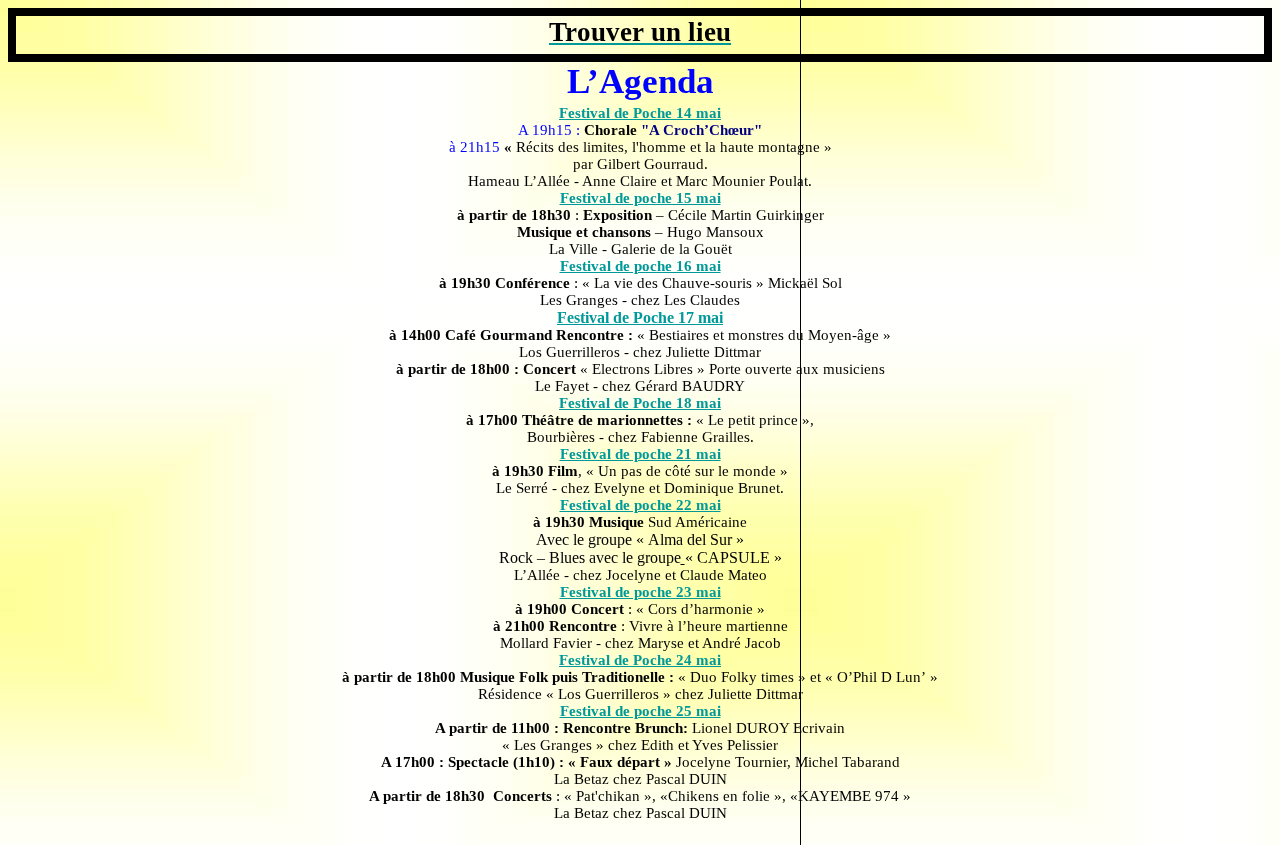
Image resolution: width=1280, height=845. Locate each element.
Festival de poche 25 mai (640, 711)
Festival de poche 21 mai (640, 454)
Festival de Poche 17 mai (640, 317)
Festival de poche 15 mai (640, 198)
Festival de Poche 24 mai (640, 660)
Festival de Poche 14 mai (640, 113)
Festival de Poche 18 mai (640, 403)
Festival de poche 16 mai (640, 266)
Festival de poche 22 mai (640, 505)
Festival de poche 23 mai (640, 592)
